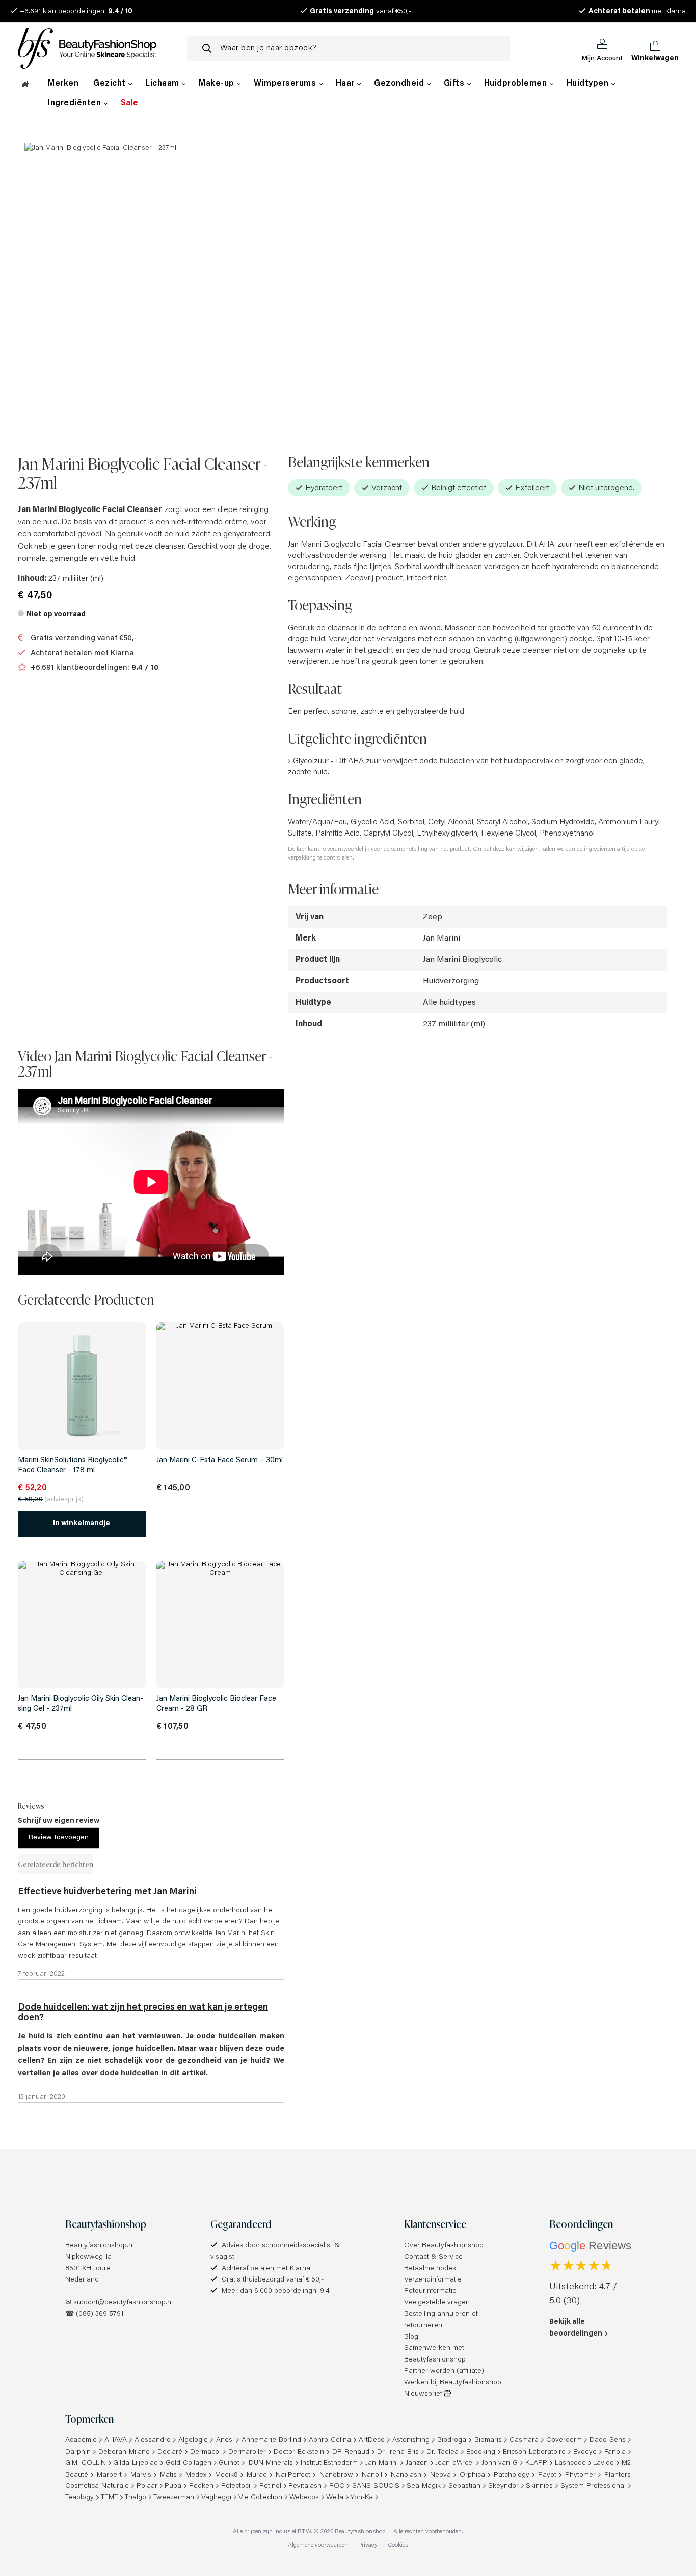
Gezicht (111, 84)
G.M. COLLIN (86, 2463)
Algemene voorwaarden (318, 2545)
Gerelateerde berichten (56, 1864)
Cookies (398, 2545)
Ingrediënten (76, 103)
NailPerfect (293, 2475)
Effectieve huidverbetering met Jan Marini (107, 1892)
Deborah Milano (124, 2452)
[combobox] (348, 48)
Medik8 (226, 2475)
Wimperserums (286, 84)
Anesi (225, 2440)
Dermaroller (247, 2452)
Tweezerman (174, 2498)
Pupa (173, 2486)
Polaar (147, 2486)
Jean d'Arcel (454, 2463)
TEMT (109, 2498)
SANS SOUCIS (376, 2486)
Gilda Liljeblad (136, 2463)
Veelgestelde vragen (437, 2303)
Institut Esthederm (329, 2463)
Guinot (229, 2463)
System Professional (593, 2486)
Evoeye (585, 2452)
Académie (81, 2440)
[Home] (25, 85)
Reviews (31, 1805)
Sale (130, 103)
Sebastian (464, 2486)
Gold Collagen (189, 2463)
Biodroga (452, 2440)
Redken (201, 2486)
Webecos (304, 2498)
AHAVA (116, 2440)
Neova (440, 2475)
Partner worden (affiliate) (444, 2371)
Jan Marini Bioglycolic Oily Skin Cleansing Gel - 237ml (81, 1704)
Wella (335, 2498)
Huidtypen (589, 84)
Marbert (109, 2475)
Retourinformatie (430, 2291)
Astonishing (411, 2440)
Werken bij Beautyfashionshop (453, 2383)
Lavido (604, 2463)
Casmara (524, 2440)
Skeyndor (503, 2486)
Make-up (218, 84)
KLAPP (536, 2463)
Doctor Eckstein (299, 2452)
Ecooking (481, 2452)
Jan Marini (382, 2463)
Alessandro (153, 2440)
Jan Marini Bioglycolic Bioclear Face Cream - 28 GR (216, 1704)
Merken (63, 84)
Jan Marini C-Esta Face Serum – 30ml (220, 1460)
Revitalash (305, 2486)
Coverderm (564, 2440)
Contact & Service (433, 2257)
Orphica (472, 2475)
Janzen (417, 2463)
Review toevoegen (59, 1838)
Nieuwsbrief (424, 2394)
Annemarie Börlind (271, 2440)
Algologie (193, 2440)
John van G (500, 2463)
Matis (168, 2475)
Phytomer (580, 2475)
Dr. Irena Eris (398, 2452)
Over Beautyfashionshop (444, 2246)
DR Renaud (351, 2452)
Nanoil (372, 2475)
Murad (257, 2475)
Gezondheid (400, 84)
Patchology (512, 2475)
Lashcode (570, 2463)
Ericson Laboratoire (534, 2452)
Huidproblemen (517, 84)
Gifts (455, 84)
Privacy (368, 2545)
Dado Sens (608, 2440)
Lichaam (163, 84)
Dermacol (205, 2452)
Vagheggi (216, 2498)
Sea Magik (424, 2486)
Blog (411, 2337)
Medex (196, 2475)
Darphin (78, 2452)
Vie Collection (260, 2498)
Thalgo (136, 2498)
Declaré (170, 2452)
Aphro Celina (330, 2440)
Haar (346, 84)
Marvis (141, 2475)
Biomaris (488, 2440)
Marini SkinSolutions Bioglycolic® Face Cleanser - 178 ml (73, 1466)
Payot (547, 2475)
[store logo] (95, 48)
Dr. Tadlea (443, 2452)
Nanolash (406, 2475)
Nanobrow (336, 2475)
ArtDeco (372, 2440)
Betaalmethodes (430, 2269)
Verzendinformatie (433, 2280)
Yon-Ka (362, 2498)
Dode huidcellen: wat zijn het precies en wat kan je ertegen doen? (143, 2013)
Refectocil (236, 2486)
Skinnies (539, 2486)
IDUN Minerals (270, 2463)
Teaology (79, 2498)
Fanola (615, 2452)
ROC (337, 2486)
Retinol (270, 2486)
